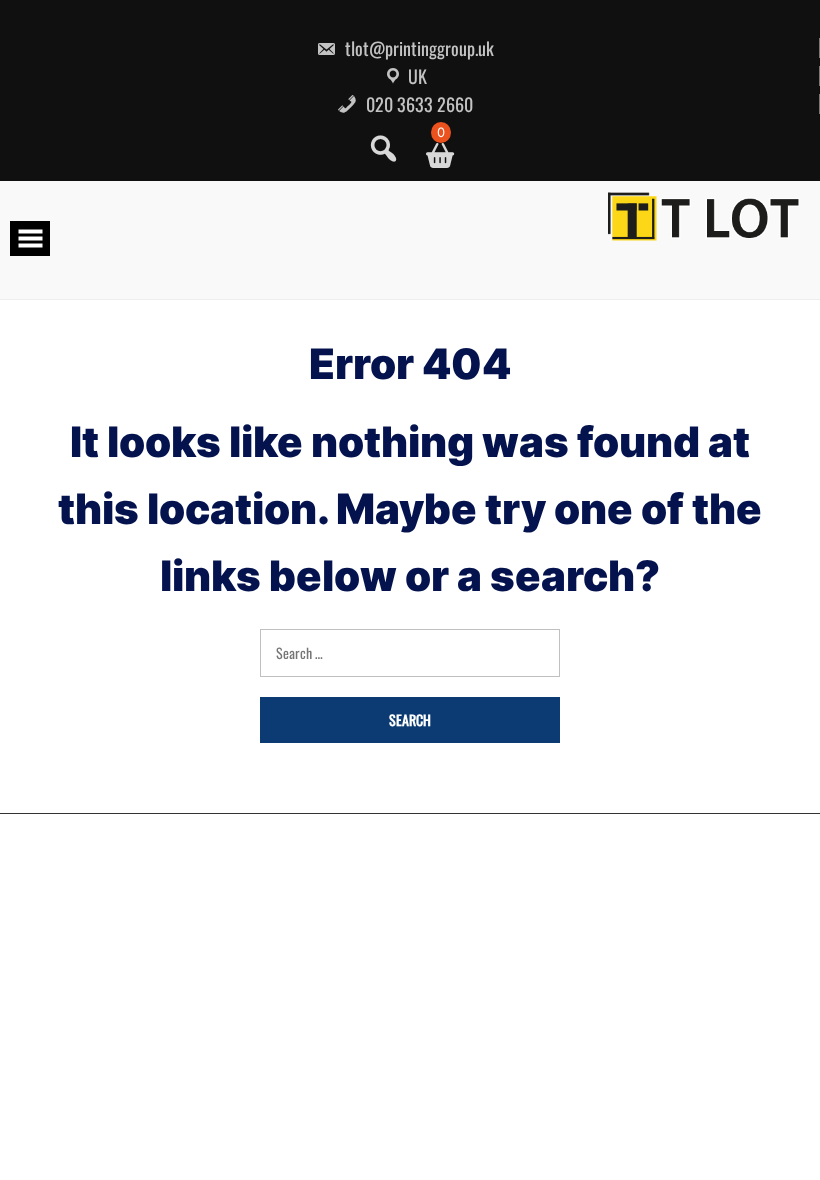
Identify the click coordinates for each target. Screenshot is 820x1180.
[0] (432, 155)
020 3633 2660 (417, 104)
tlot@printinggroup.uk (417, 48)
